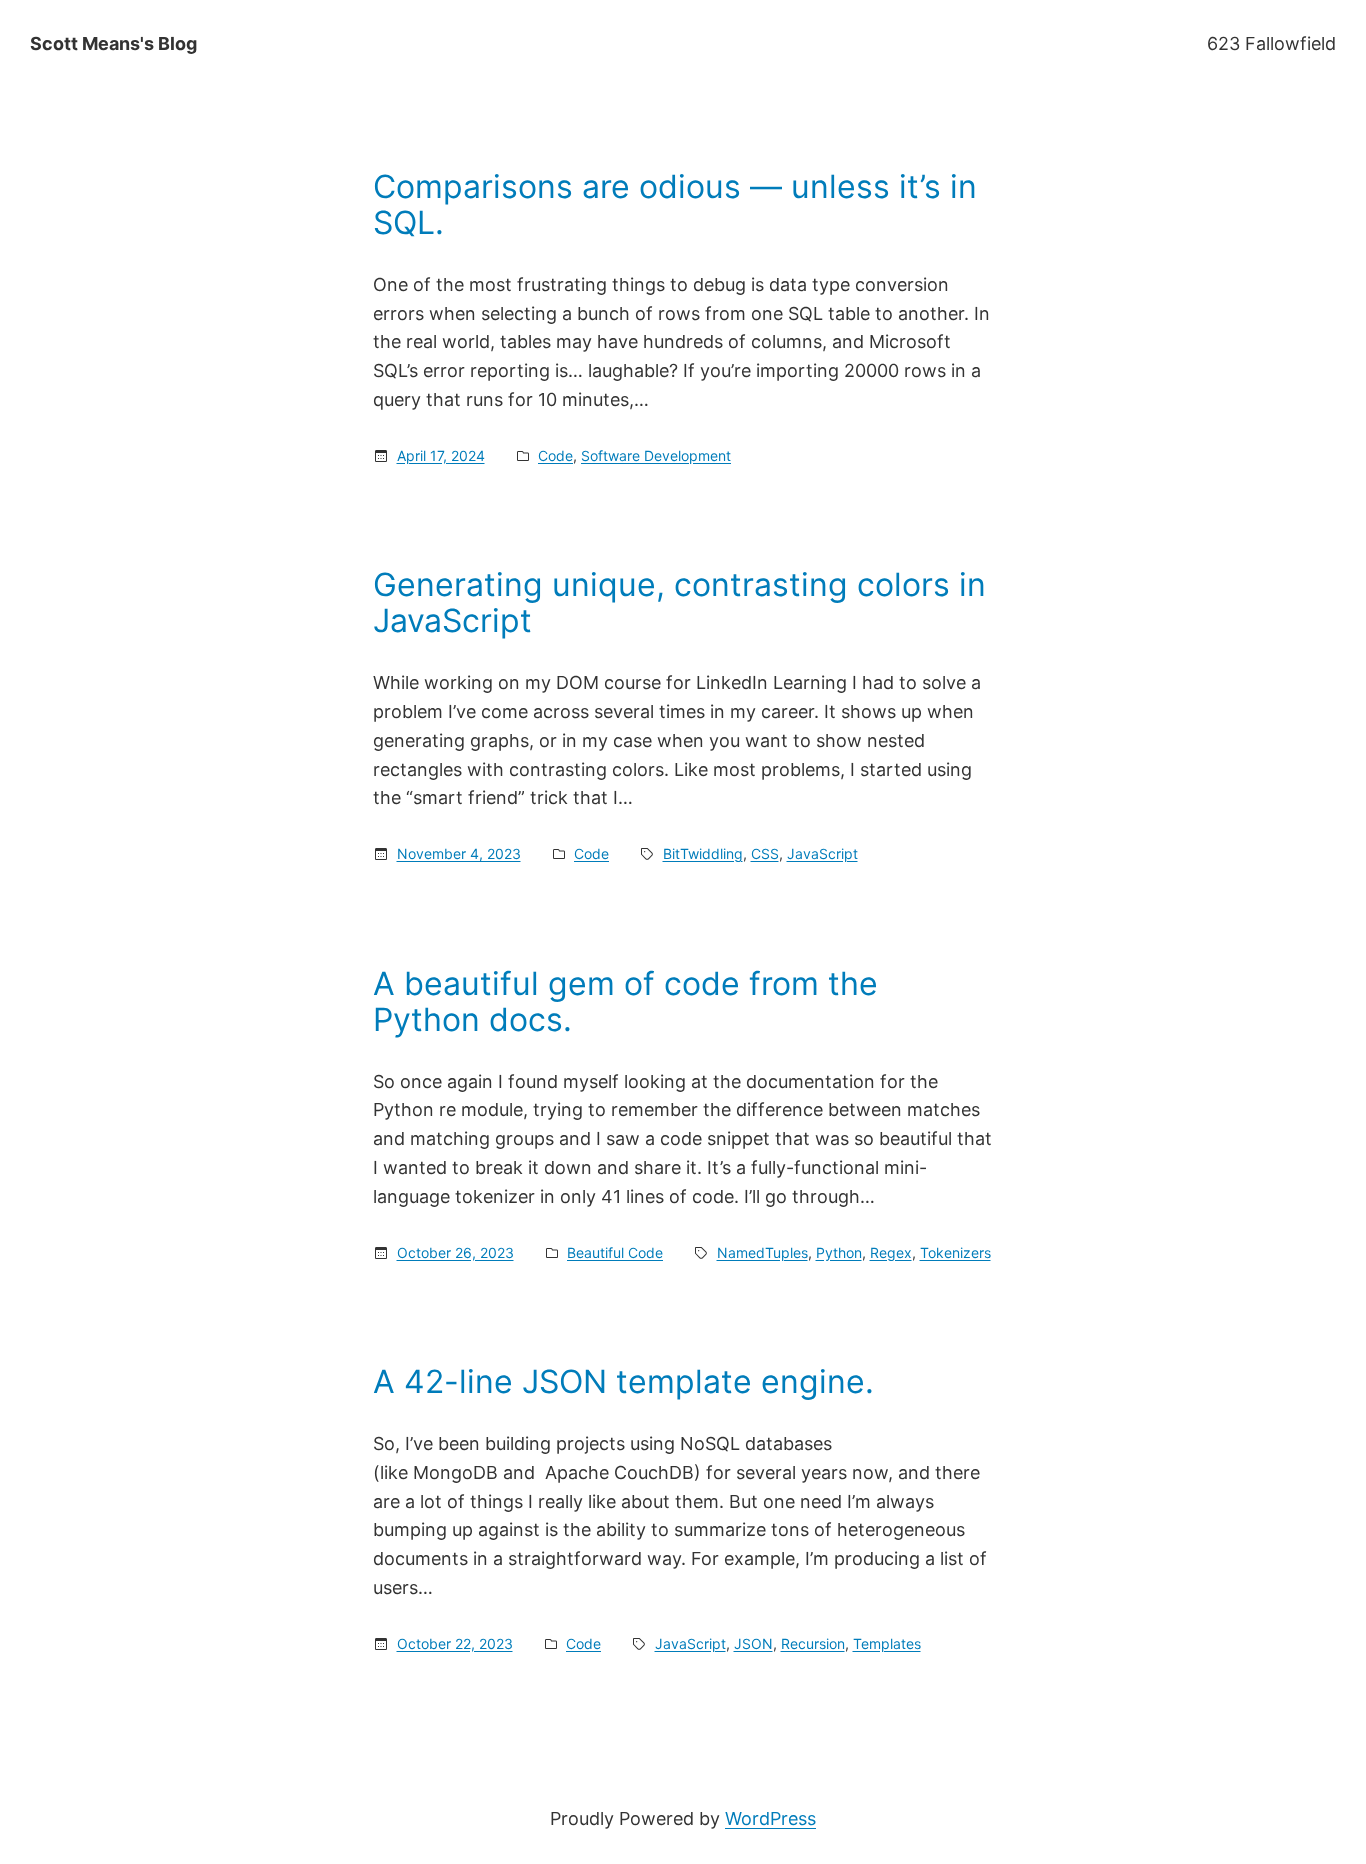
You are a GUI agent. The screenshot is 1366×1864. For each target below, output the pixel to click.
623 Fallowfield (1271, 43)
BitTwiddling (703, 853)
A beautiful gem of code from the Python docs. (625, 1002)
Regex (891, 1252)
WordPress (770, 1818)
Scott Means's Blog (113, 43)
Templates (887, 1643)
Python (839, 1252)
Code (555, 455)
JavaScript (822, 853)
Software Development (656, 455)
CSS (765, 853)
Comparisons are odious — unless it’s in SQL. (675, 205)
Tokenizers (955, 1252)
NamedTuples (762, 1252)
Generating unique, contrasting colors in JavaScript (679, 603)
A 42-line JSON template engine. (623, 1382)
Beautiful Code (615, 1252)
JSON (753, 1643)
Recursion (813, 1643)
